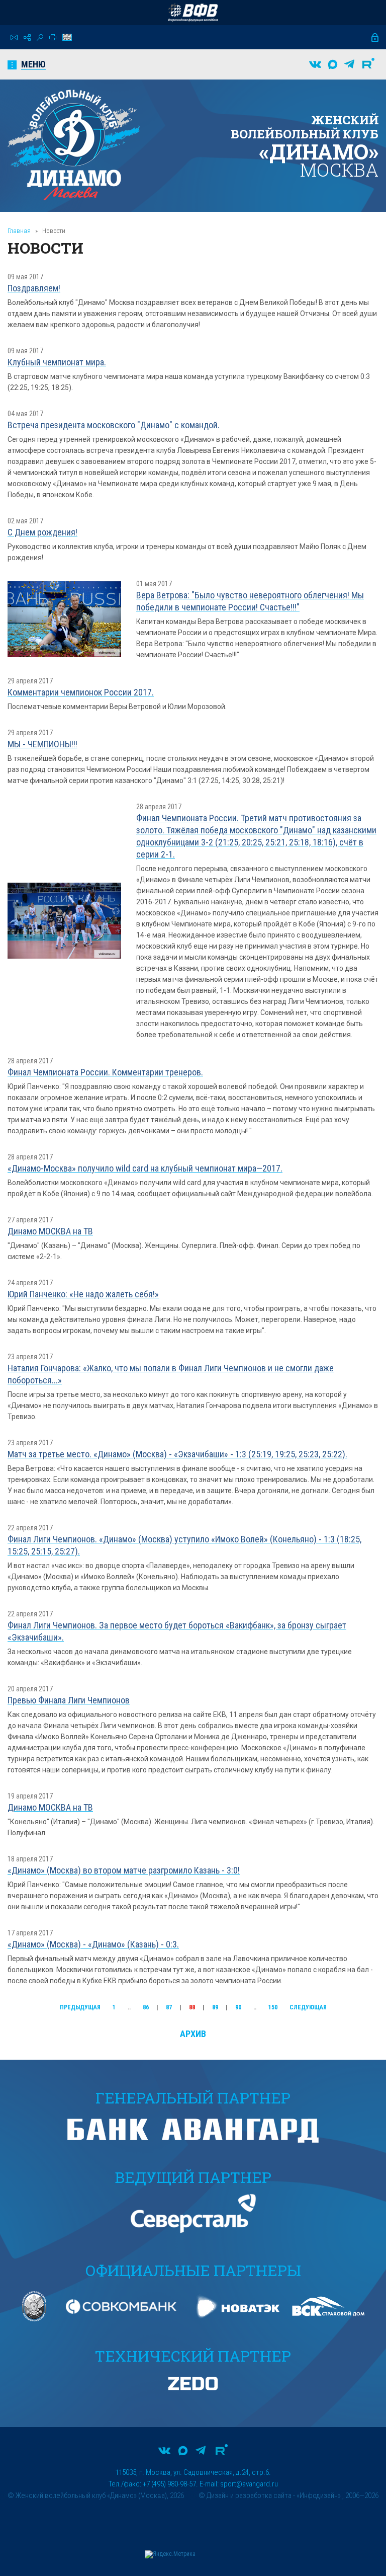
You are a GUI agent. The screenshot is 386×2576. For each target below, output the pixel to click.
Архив (193, 2034)
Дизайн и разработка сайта (249, 2495)
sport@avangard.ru (249, 2484)
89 (215, 2007)
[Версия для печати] (53, 37)
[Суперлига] (193, 13)
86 (146, 2007)
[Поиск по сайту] (40, 37)
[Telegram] (349, 64)
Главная (19, 231)
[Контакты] (14, 37)
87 (169, 2007)
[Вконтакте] (315, 64)
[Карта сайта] (27, 37)
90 (238, 2007)
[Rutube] (368, 64)
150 (273, 2007)
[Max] (333, 64)
